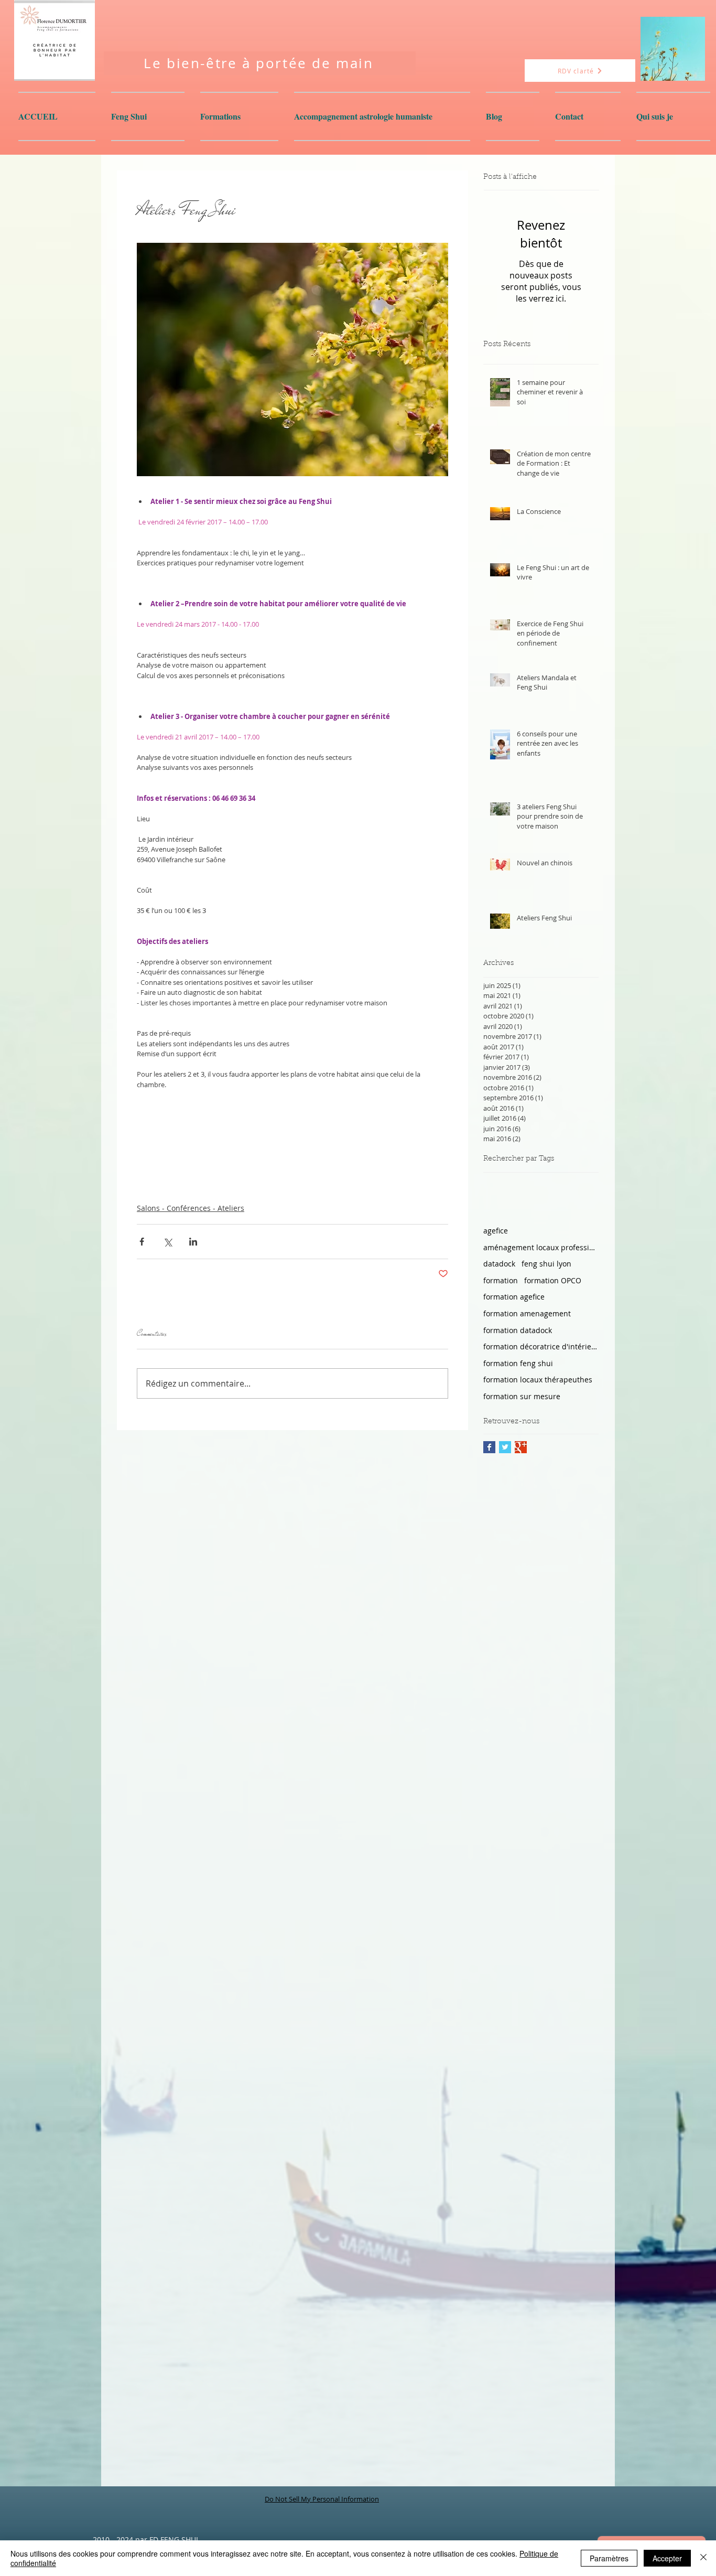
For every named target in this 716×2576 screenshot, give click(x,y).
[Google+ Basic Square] (521, 1447)
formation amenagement (527, 1313)
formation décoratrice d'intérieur (541, 1346)
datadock (499, 1264)
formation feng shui (518, 1363)
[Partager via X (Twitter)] (167, 1242)
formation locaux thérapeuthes (538, 1380)
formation (501, 1280)
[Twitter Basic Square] (505, 1447)
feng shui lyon (546, 1264)
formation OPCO (553, 1280)
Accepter (667, 2558)
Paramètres (609, 2558)
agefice (496, 1231)
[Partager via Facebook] (142, 1242)
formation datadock (518, 1330)
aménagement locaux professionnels (541, 1247)
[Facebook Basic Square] (489, 1447)
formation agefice (514, 1297)
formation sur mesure (522, 1396)
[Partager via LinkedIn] (193, 1242)
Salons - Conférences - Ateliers (191, 1208)
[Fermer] (703, 2558)
